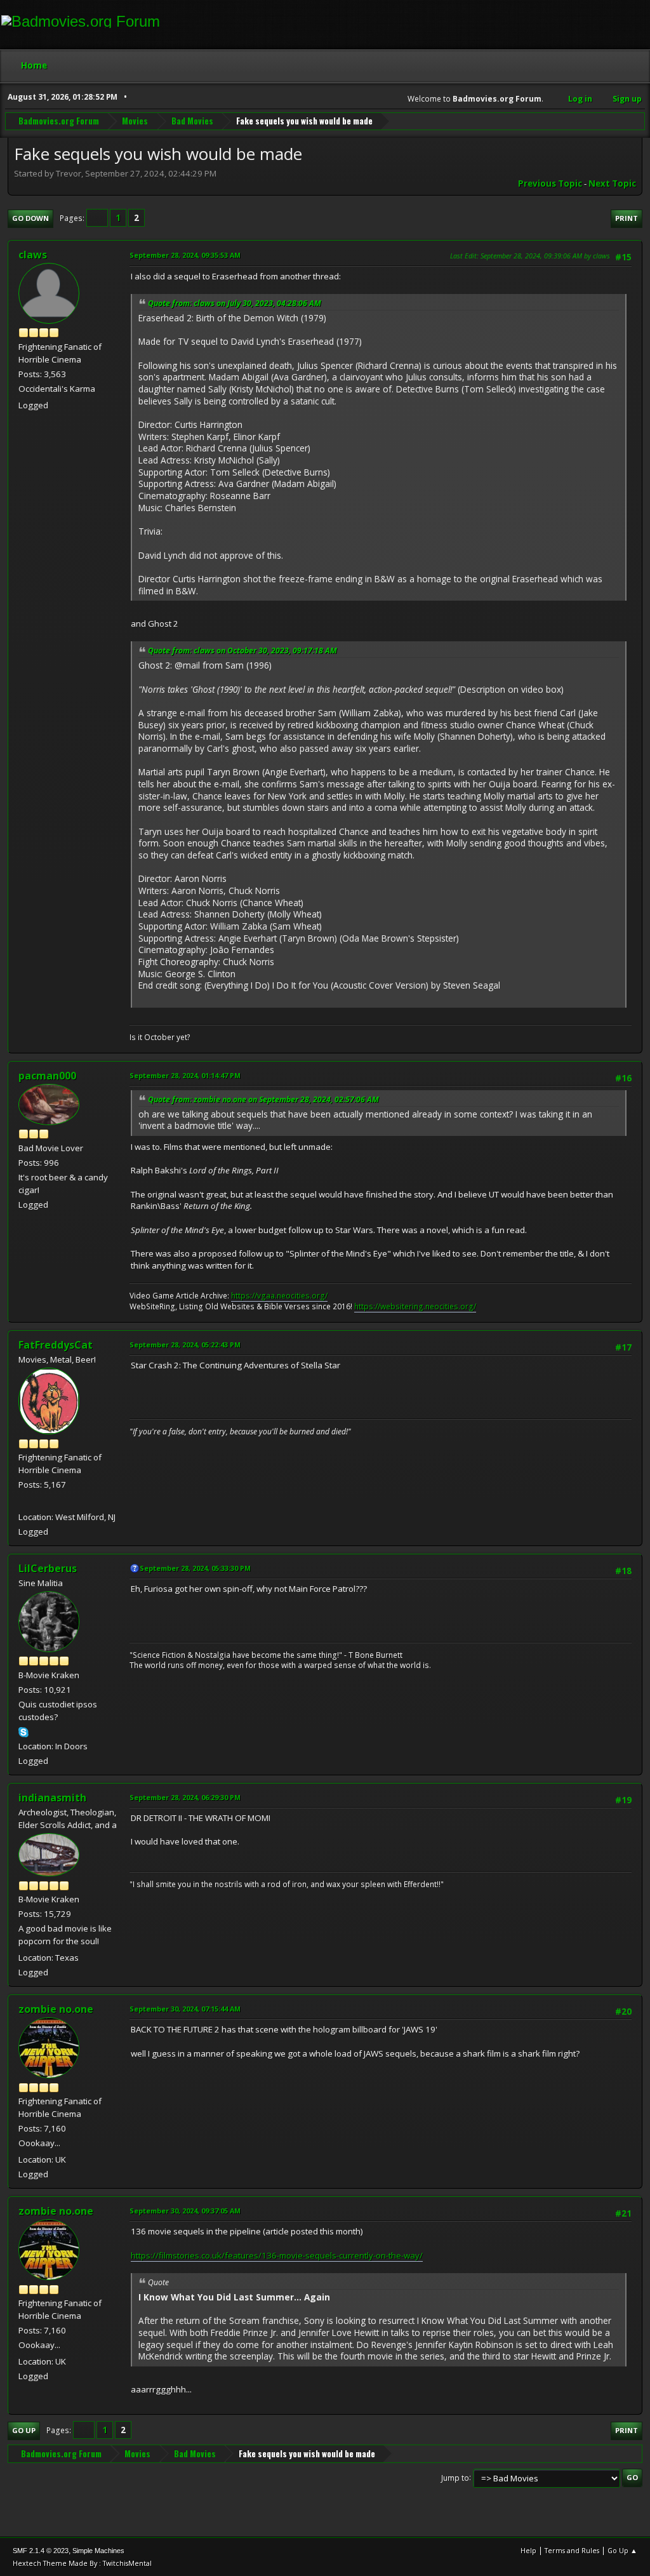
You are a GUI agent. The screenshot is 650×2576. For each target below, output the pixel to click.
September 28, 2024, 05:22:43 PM (185, 1345)
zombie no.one (56, 2009)
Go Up (24, 2430)
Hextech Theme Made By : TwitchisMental (82, 2563)
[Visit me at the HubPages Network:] (23, 1501)
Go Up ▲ (622, 2550)
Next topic (612, 184)
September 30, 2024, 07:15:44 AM (185, 2009)
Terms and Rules (572, 2550)
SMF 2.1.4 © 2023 (41, 2551)
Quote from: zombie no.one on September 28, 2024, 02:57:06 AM (263, 1099)
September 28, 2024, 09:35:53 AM (185, 255)
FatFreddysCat (56, 1345)
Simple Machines (98, 2551)
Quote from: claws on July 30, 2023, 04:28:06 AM (235, 303)
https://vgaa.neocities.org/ (279, 1296)
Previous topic (550, 184)
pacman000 (47, 1076)
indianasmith (52, 1798)
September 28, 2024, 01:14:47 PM (185, 1075)
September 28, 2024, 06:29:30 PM (185, 1797)
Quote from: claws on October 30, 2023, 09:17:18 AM (242, 651)
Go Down (30, 218)
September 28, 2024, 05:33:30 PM (195, 1568)
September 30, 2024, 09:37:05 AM (185, 2211)
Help (528, 2550)
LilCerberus (48, 1568)
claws (33, 255)
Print (627, 218)
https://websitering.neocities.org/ (415, 1306)
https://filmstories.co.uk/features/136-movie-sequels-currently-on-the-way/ (277, 2255)
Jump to (455, 2477)
